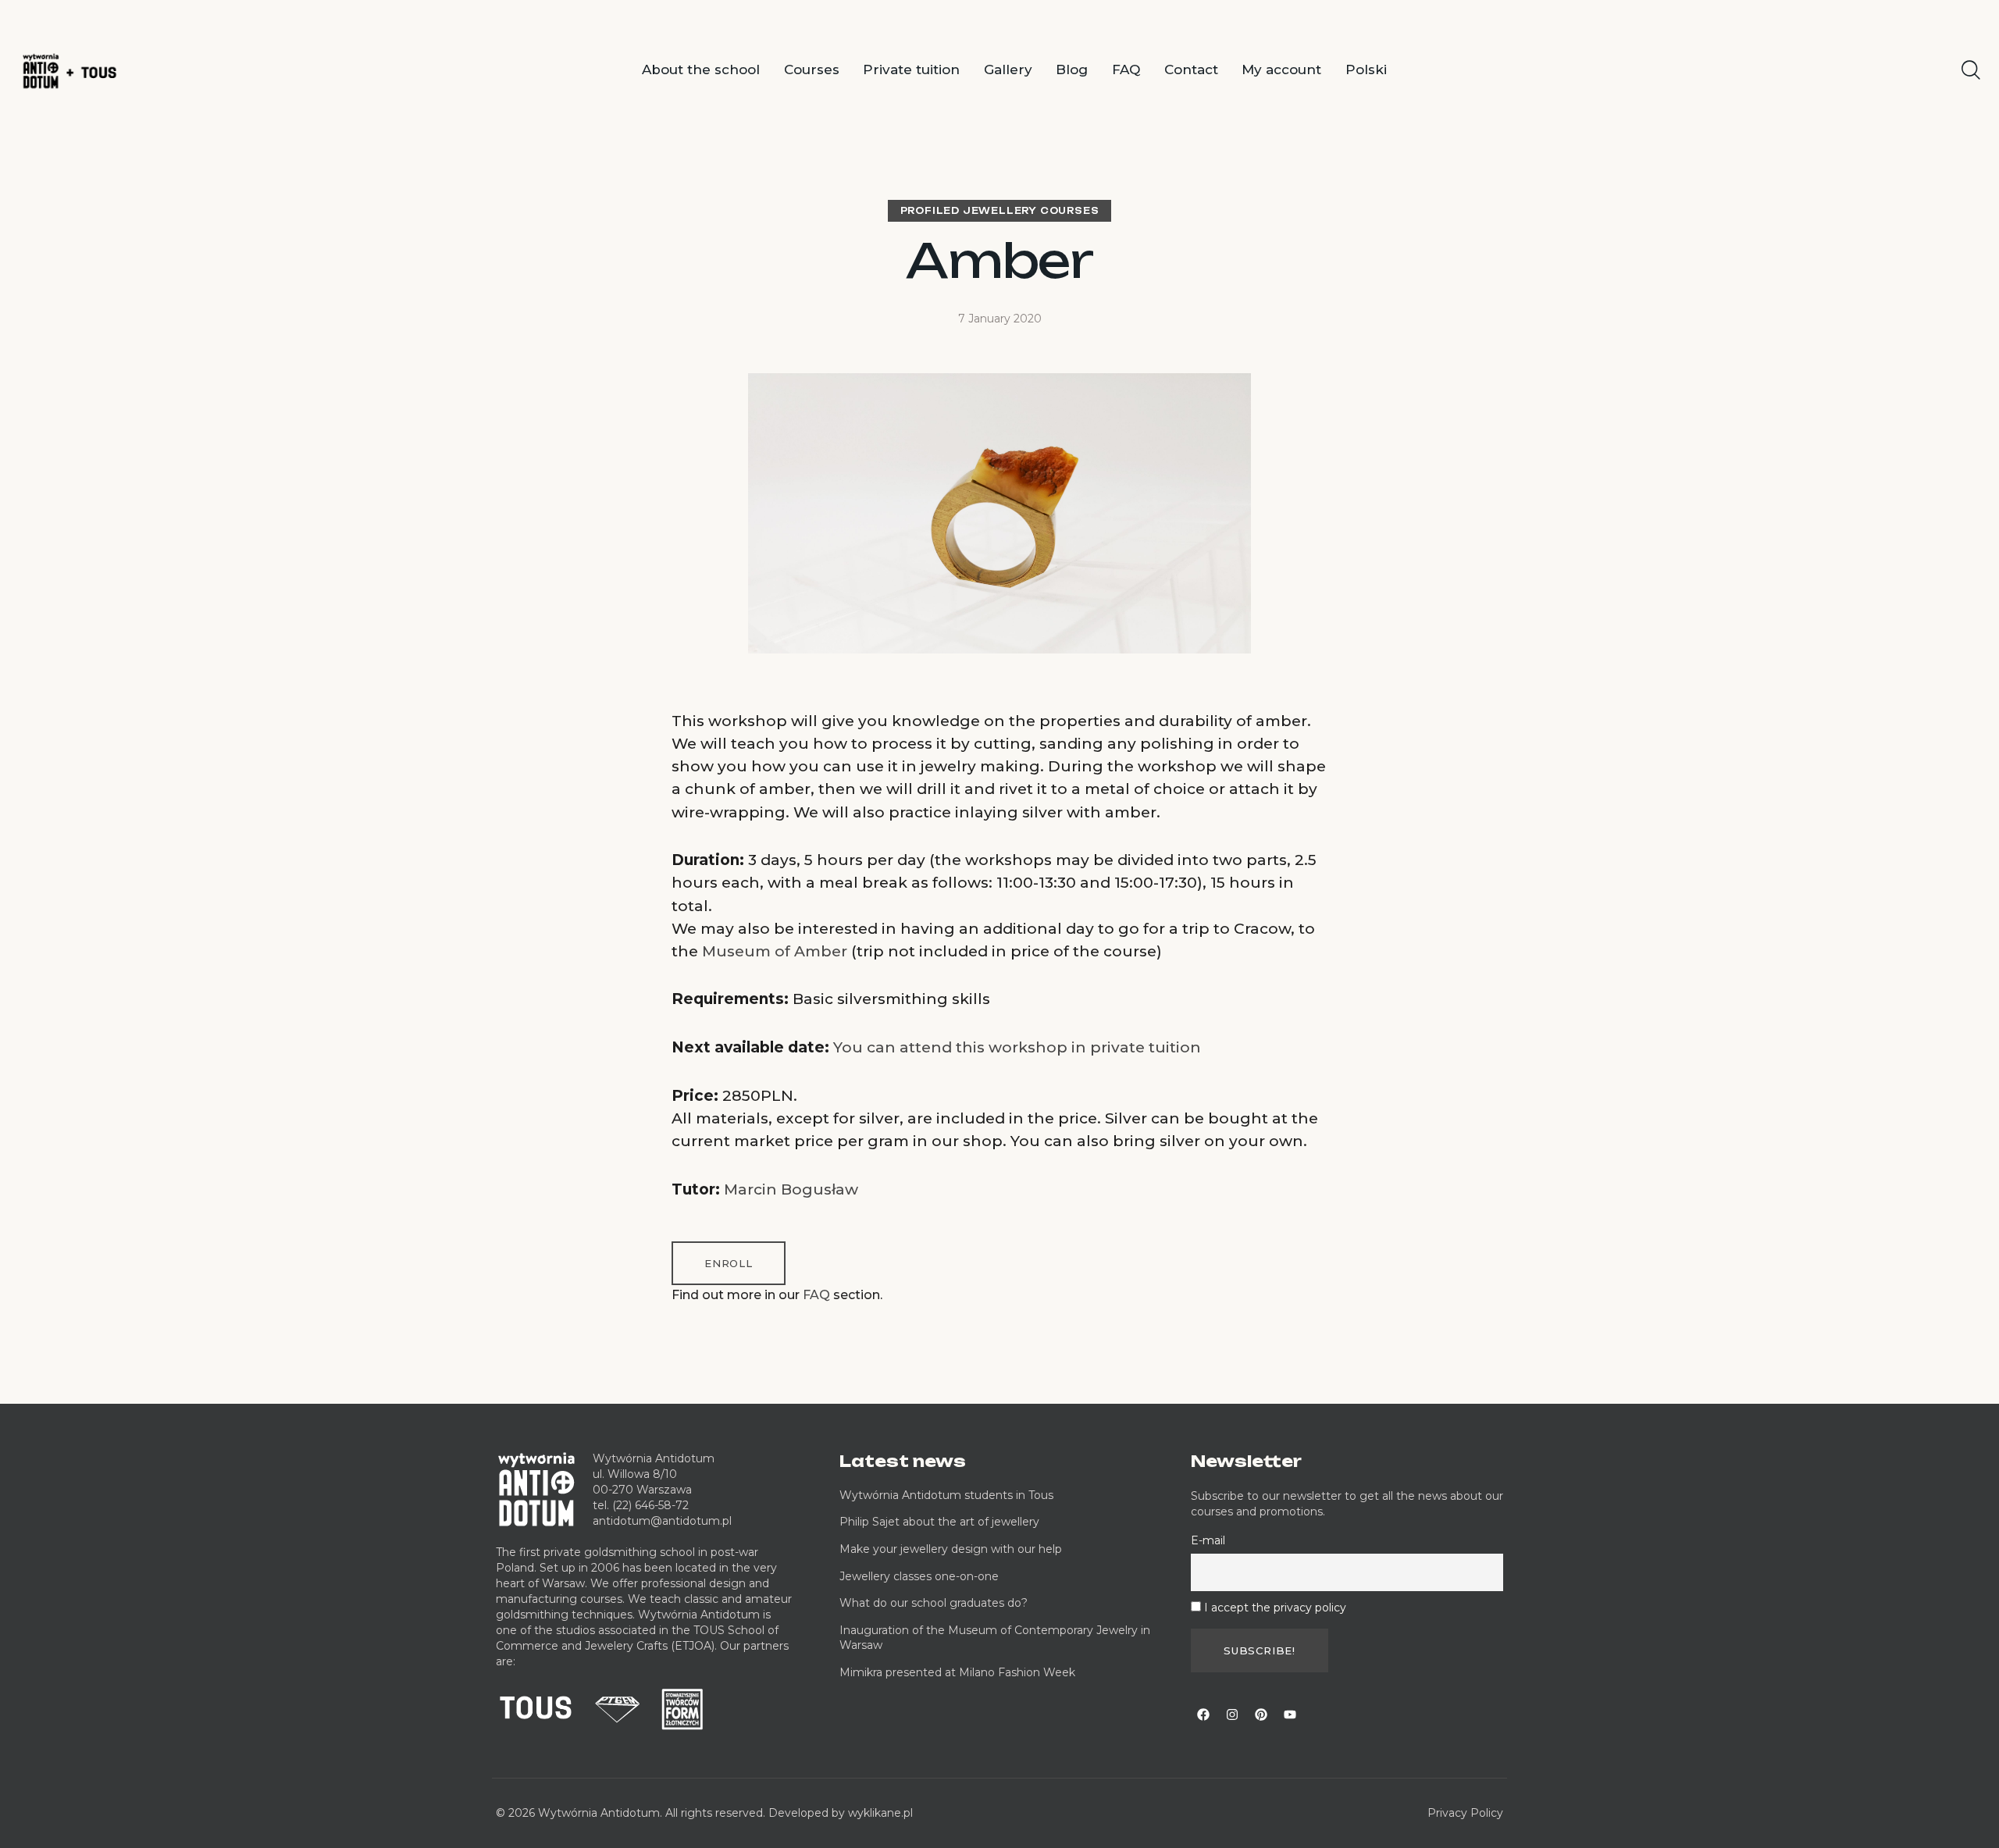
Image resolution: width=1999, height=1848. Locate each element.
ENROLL (729, 1263)
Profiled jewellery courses (1000, 211)
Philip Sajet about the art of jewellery (939, 1522)
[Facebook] (1203, 1714)
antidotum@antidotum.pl (662, 1521)
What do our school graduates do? (934, 1603)
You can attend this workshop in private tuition (1017, 1047)
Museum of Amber (775, 951)
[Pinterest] (1261, 1714)
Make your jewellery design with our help (951, 1549)
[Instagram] (1232, 1714)
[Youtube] (1290, 1714)
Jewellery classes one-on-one (919, 1576)
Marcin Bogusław (791, 1189)
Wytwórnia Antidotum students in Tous (946, 1495)
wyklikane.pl (880, 1813)
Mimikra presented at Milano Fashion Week (957, 1672)
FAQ (816, 1295)
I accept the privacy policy (1275, 1608)
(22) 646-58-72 (650, 1505)
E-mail (1208, 1540)
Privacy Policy (1465, 1813)
